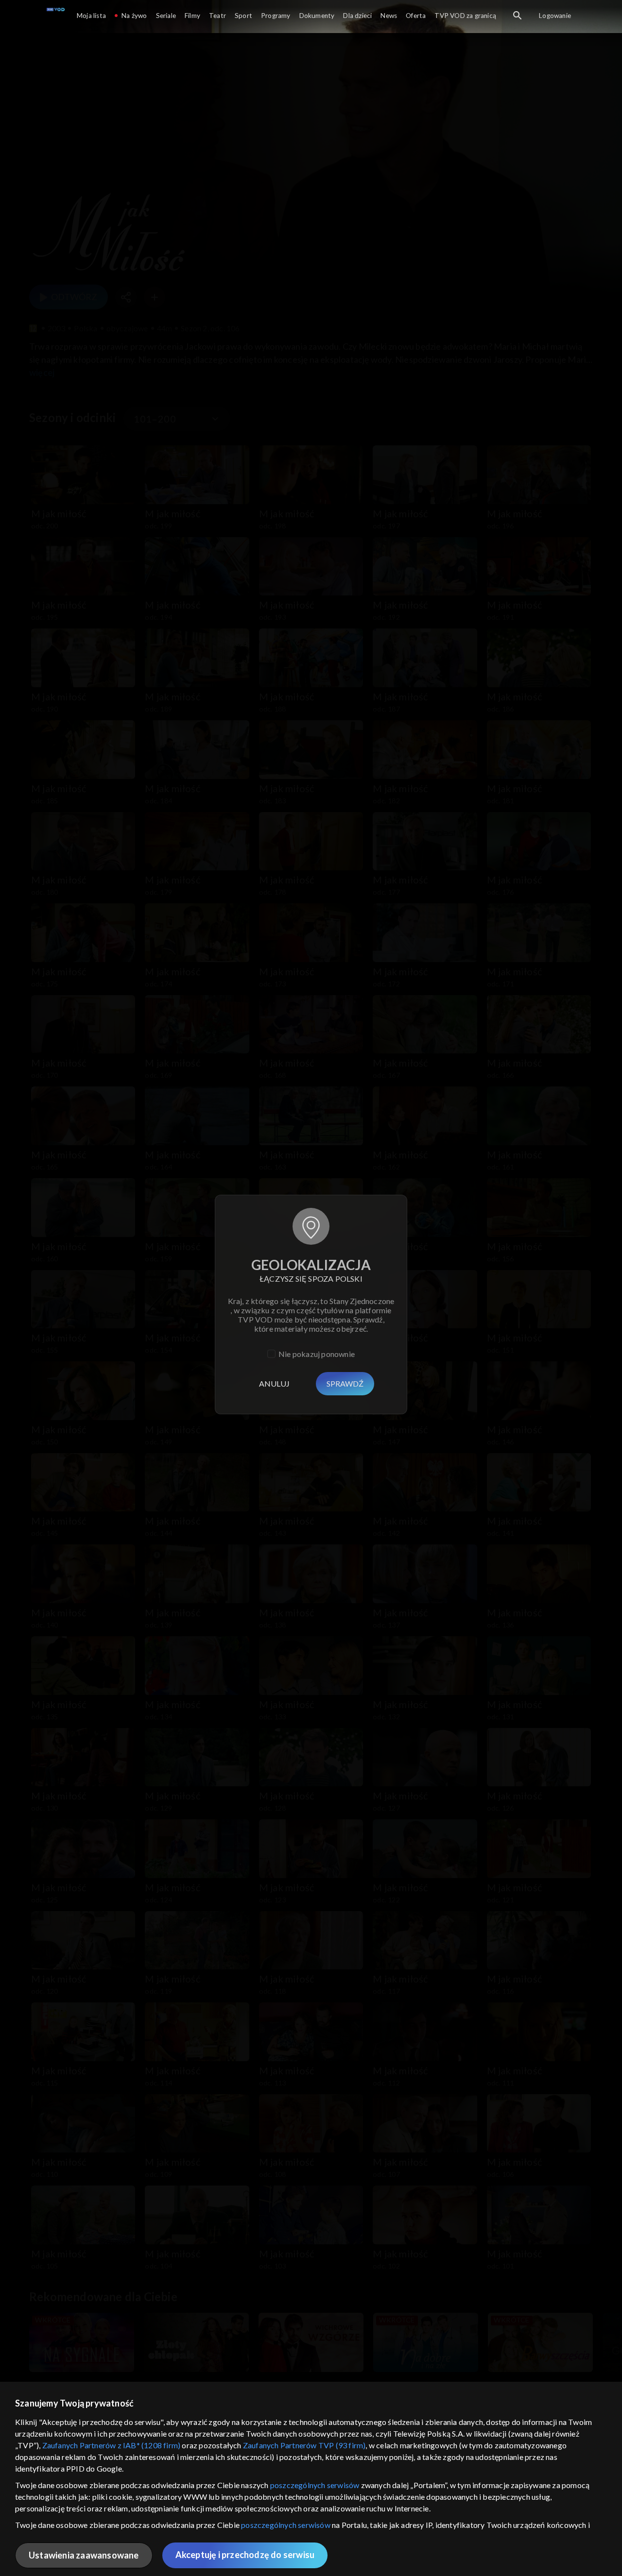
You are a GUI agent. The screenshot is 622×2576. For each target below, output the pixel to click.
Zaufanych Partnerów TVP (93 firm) (304, 2445)
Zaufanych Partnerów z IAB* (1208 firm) (112, 2445)
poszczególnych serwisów (315, 2485)
